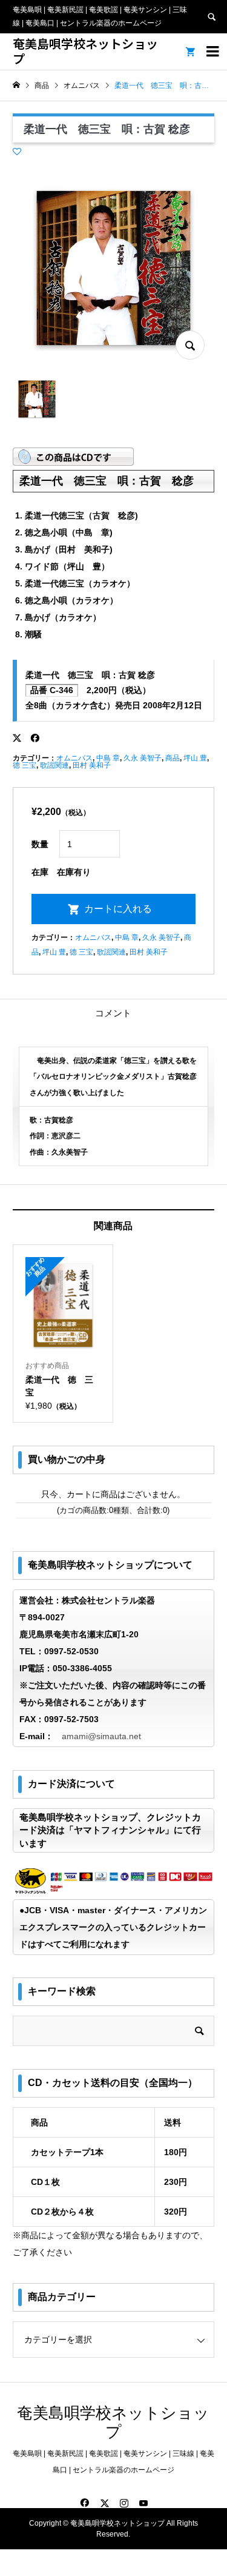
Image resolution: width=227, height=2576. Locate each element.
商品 (173, 758)
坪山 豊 (195, 758)
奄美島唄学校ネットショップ (85, 51)
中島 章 (108, 758)
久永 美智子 (143, 758)
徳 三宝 (25, 765)
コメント (113, 1013)
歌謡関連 (54, 765)
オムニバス (74, 758)
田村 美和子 (92, 765)
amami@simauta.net (101, 1736)
